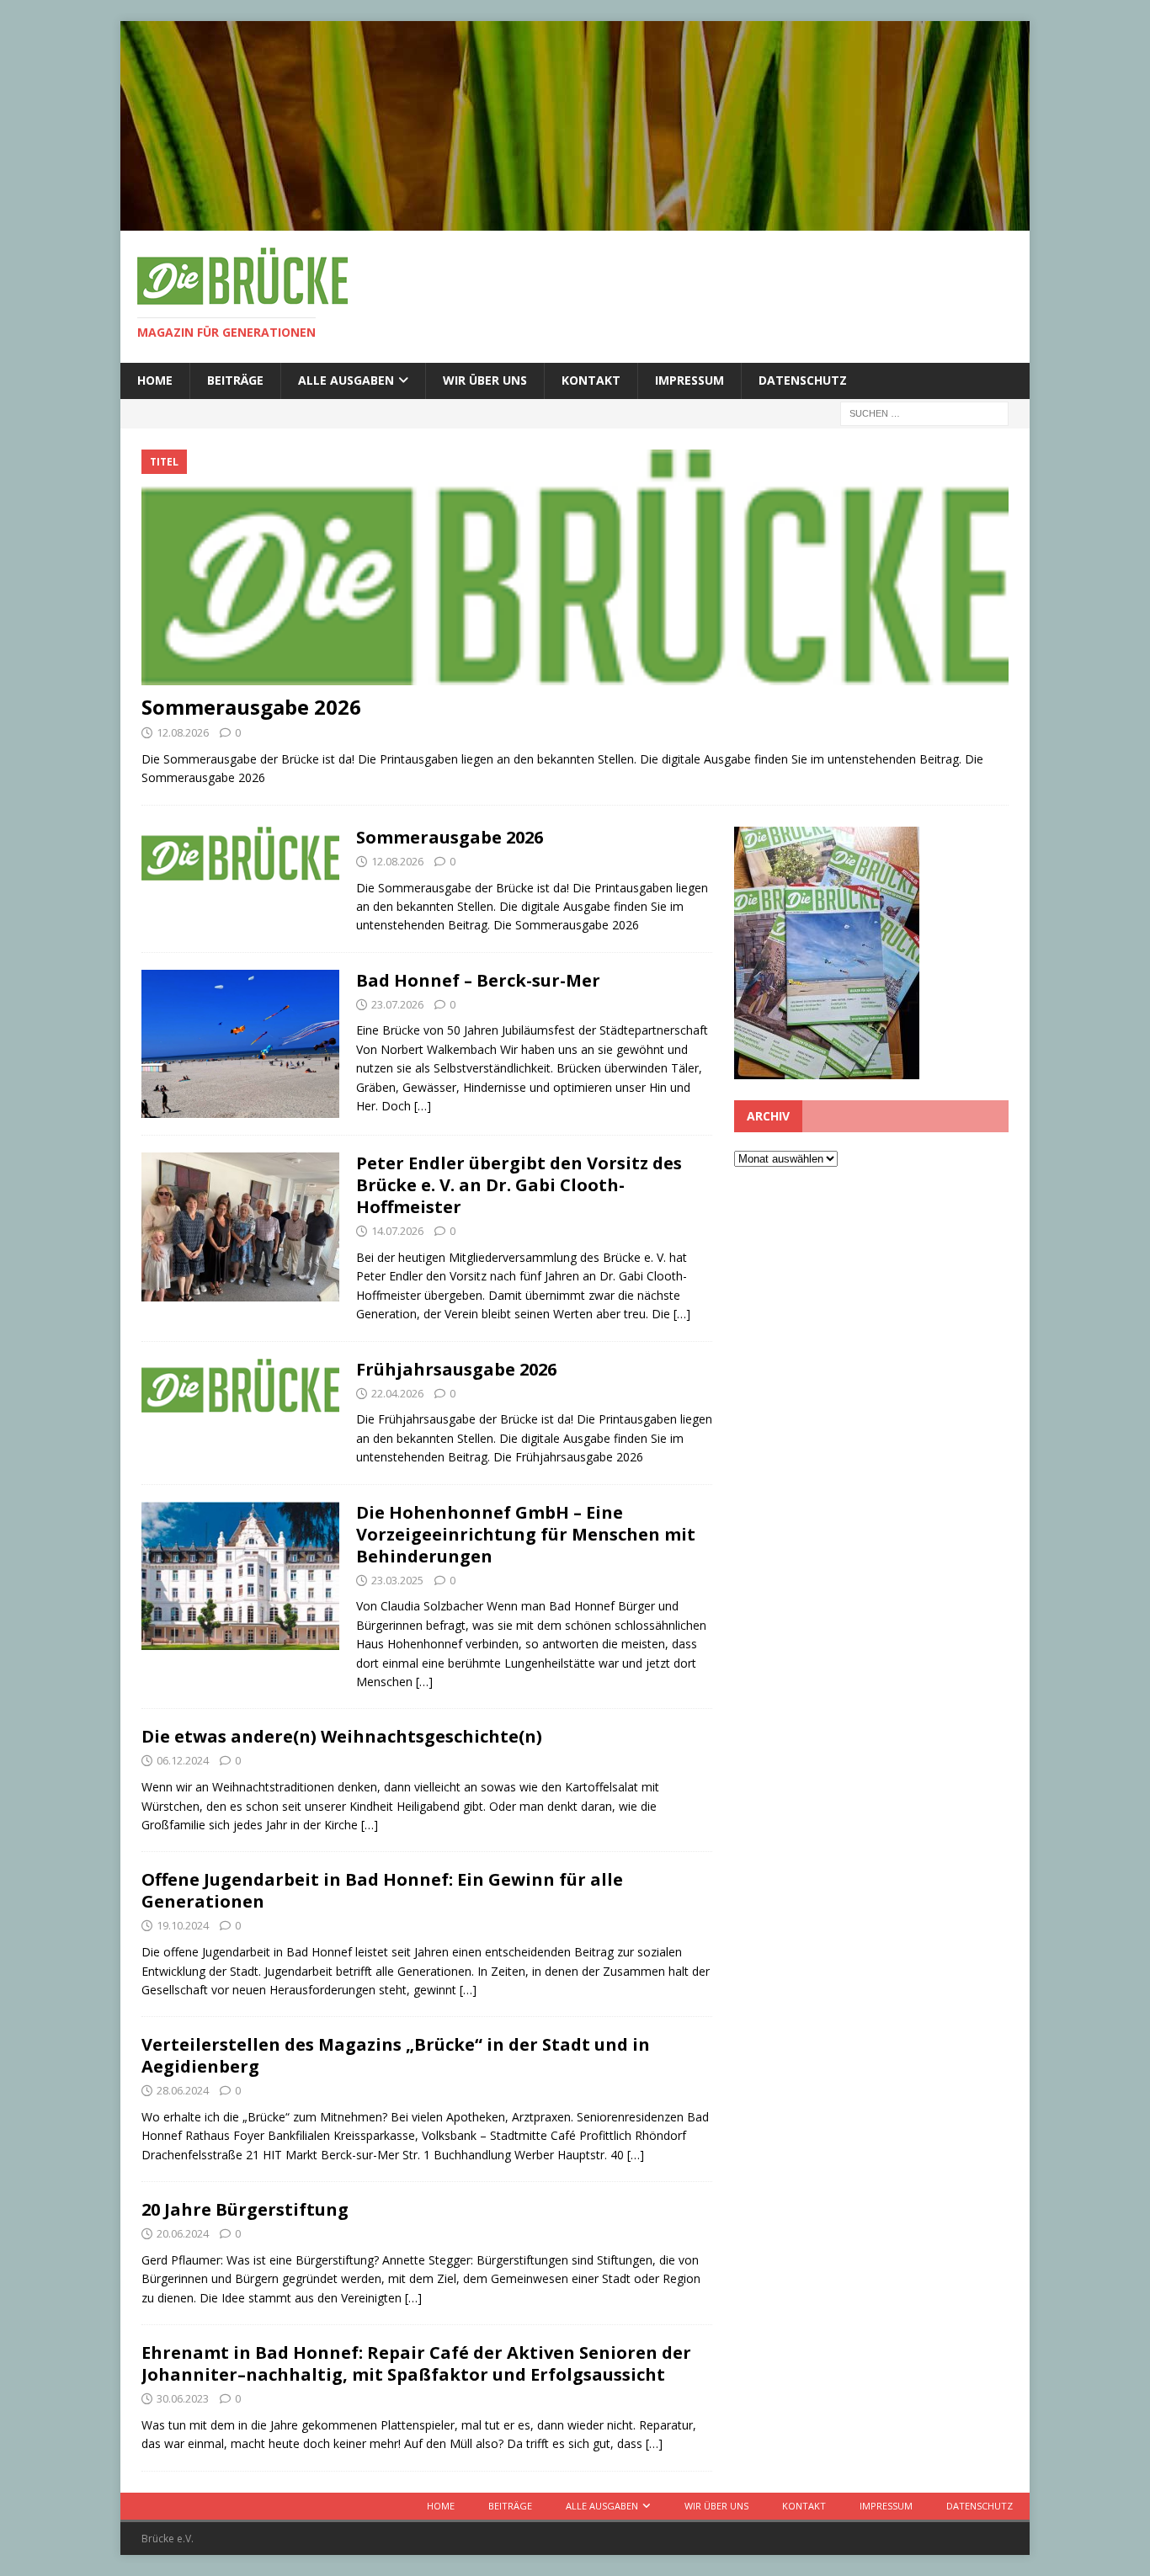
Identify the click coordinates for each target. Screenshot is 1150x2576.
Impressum (689, 380)
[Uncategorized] (240, 1386)
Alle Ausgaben (346, 380)
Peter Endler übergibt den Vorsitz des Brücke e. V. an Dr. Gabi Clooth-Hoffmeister (519, 1185)
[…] (423, 1106)
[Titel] (240, 854)
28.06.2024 (183, 2090)
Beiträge (235, 380)
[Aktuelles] (240, 1227)
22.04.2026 (397, 1393)
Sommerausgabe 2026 (251, 707)
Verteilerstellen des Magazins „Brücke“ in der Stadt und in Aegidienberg (396, 2055)
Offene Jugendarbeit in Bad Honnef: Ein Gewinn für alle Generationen (382, 1890)
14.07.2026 (397, 1231)
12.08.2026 (183, 732)
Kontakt (591, 380)
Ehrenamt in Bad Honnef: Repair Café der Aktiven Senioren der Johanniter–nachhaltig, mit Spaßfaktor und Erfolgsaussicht (416, 2363)
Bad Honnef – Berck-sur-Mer (478, 980)
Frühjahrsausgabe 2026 (456, 1369)
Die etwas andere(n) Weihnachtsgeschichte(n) (342, 1736)
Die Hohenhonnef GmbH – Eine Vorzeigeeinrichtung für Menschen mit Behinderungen (526, 1534)
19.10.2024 (183, 1925)
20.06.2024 (183, 2233)
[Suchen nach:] (924, 412)
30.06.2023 (183, 2398)
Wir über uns (485, 380)
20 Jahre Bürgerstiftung (245, 2209)
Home (155, 380)
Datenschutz (803, 380)
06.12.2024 (183, 1760)
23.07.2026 (397, 1004)
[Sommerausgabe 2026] (575, 567)
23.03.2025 (397, 1580)
